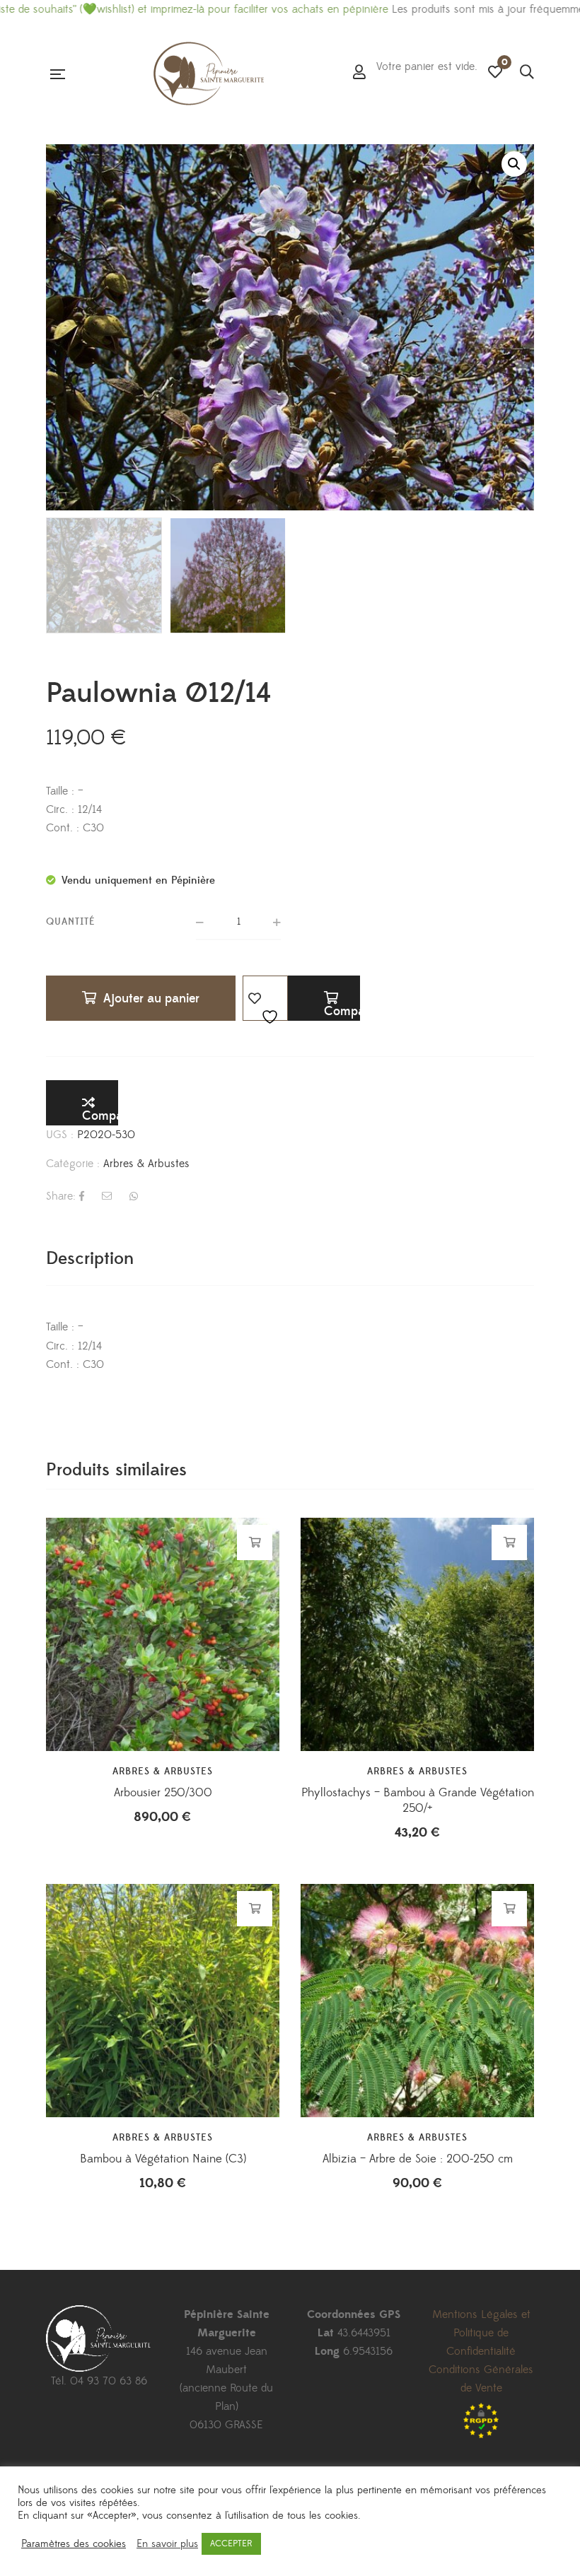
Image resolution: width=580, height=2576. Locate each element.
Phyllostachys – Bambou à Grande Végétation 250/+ (418, 1801)
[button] (514, 164)
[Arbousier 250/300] (163, 1634)
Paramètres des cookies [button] (74, 2544)
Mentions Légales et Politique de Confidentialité (481, 2333)
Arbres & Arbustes (146, 1164)
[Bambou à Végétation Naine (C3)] (163, 2001)
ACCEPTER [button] (231, 2543)
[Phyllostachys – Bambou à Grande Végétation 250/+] (417, 1634)
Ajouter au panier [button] (255, 1542)
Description (90, 1259)
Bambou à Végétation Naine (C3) (163, 2159)
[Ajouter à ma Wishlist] (265, 998)
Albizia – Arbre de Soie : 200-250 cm (418, 2159)
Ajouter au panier (151, 999)
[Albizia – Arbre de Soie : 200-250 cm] (417, 2001)
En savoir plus (167, 2544)
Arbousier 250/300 (163, 1793)
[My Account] (359, 74)
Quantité (71, 922)
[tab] (90, 1259)
